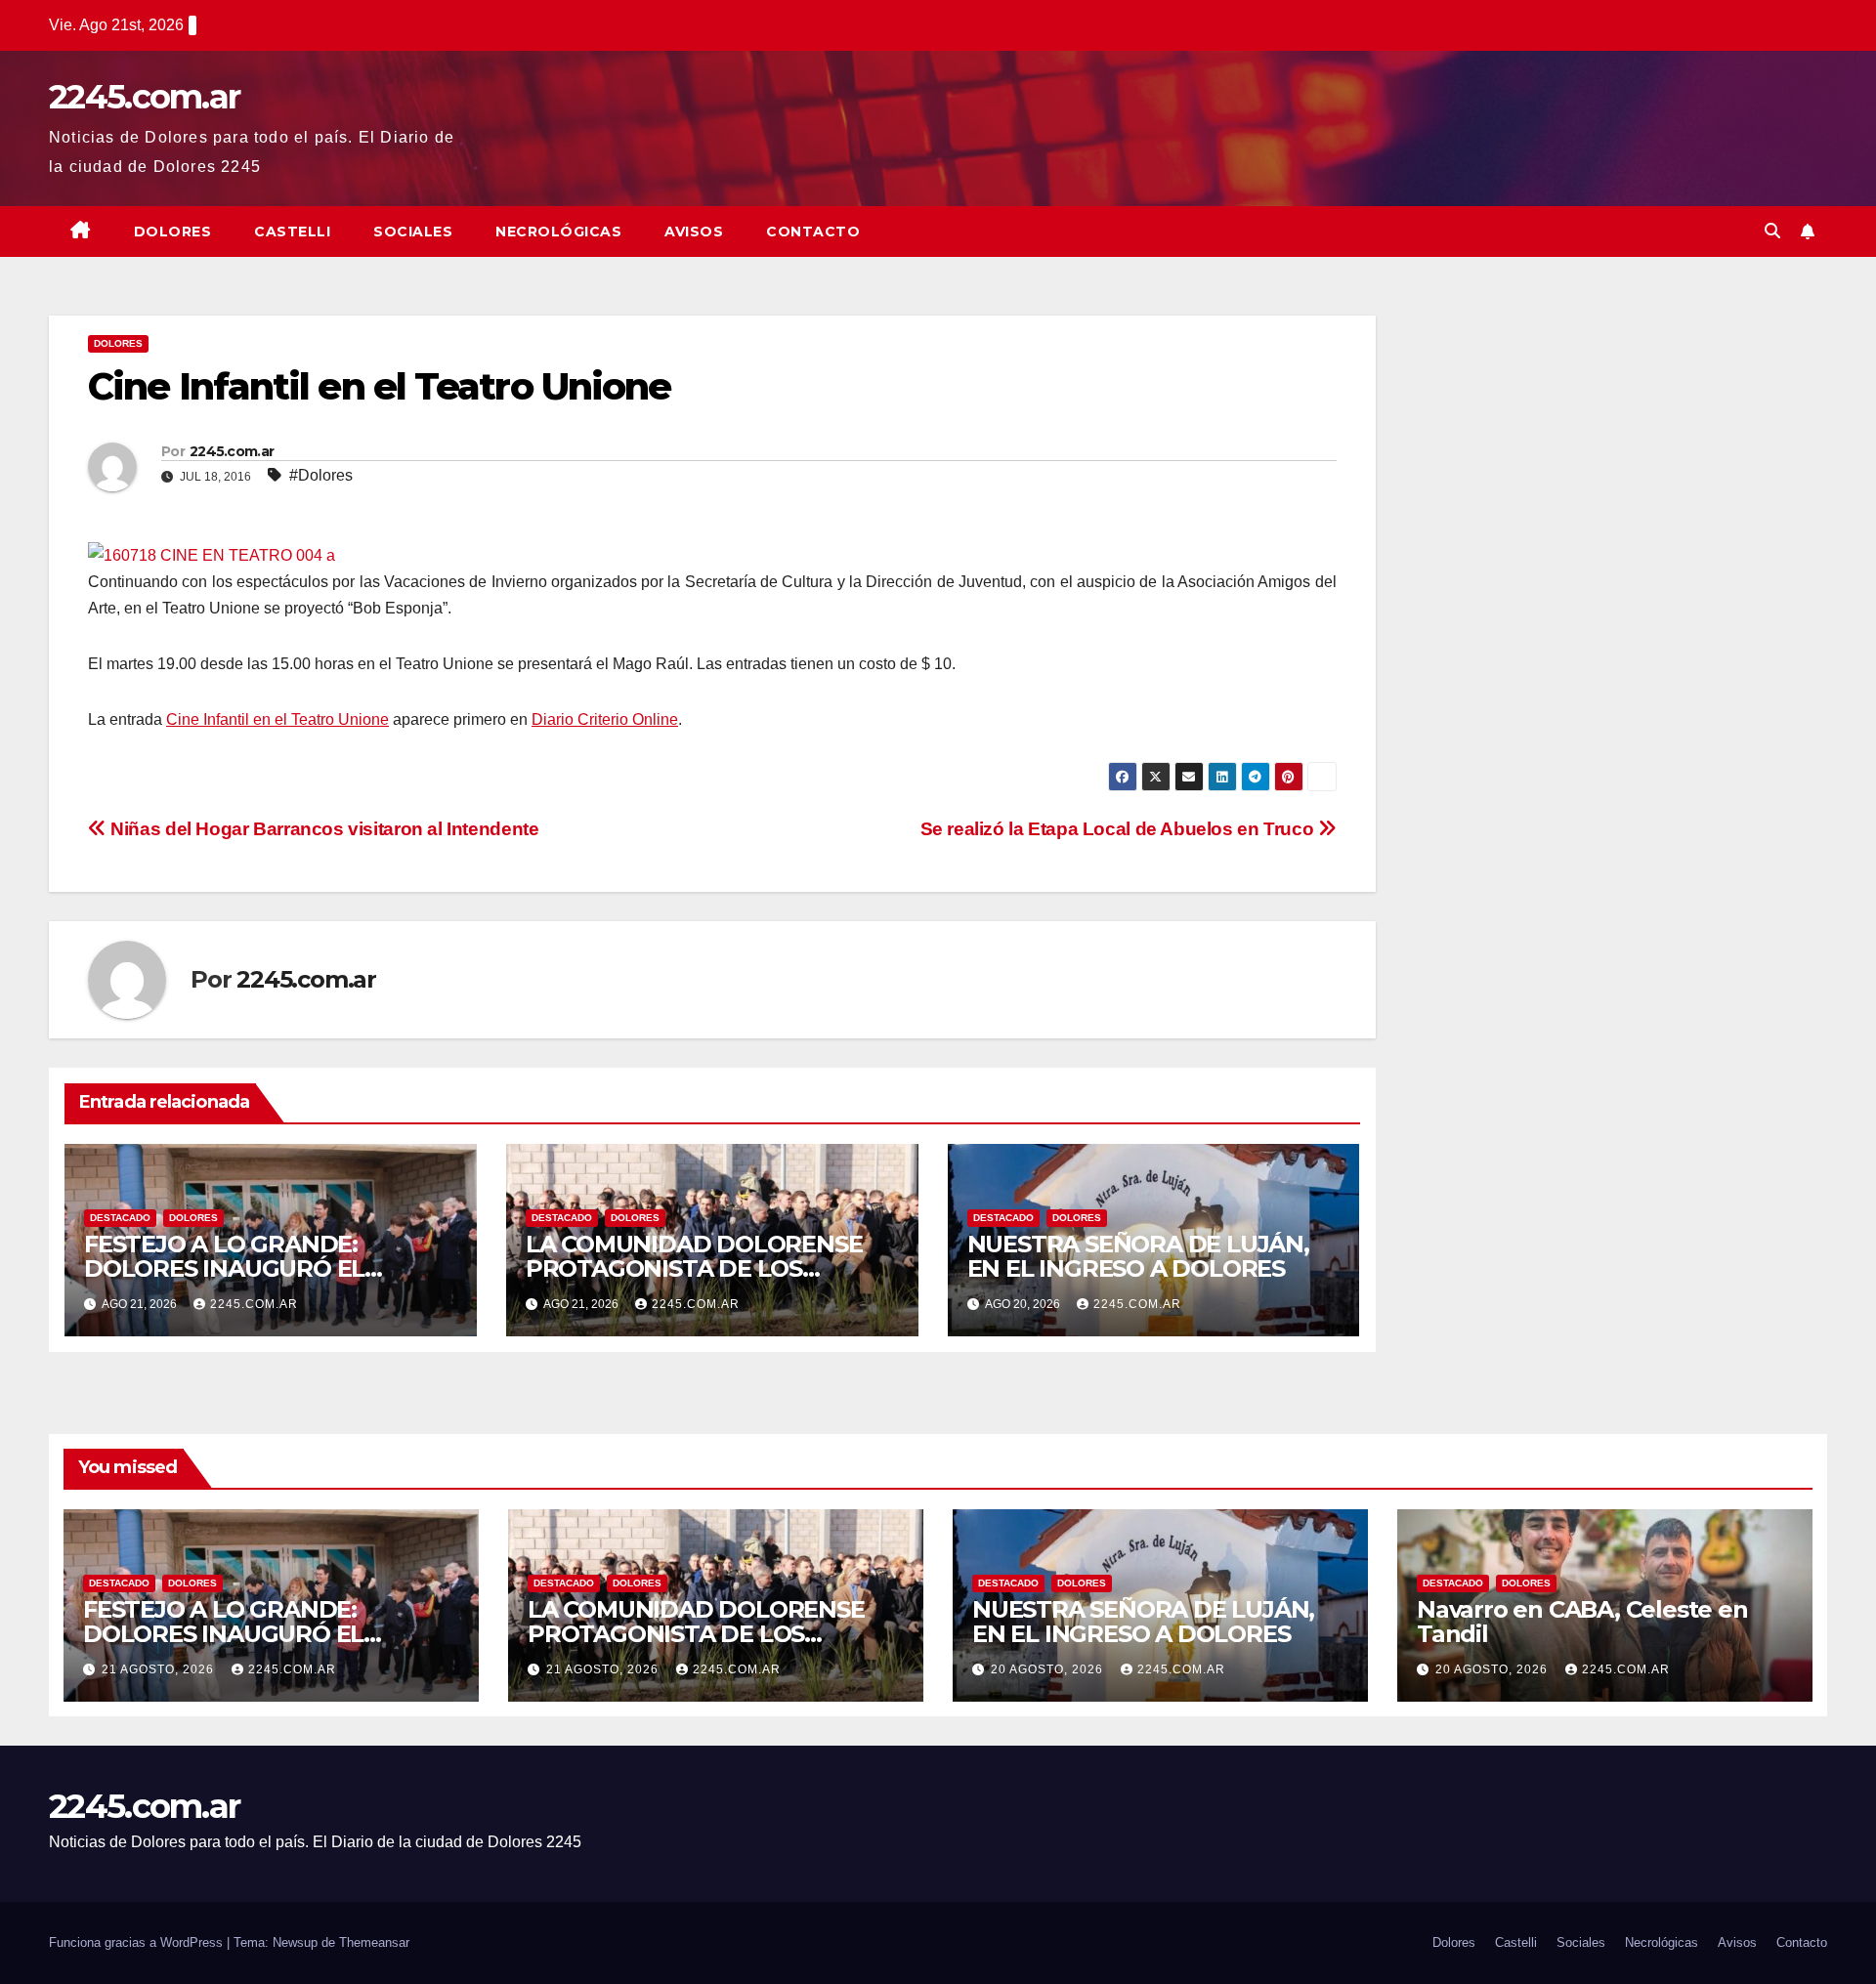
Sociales (413, 232)
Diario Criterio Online (605, 719)
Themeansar (374, 1942)
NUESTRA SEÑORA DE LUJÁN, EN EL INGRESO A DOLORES (1138, 1256)
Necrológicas (558, 232)
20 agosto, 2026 (1049, 1669)
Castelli (292, 232)
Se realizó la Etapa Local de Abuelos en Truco (1119, 829)
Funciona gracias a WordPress (138, 1942)
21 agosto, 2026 (160, 1669)
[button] (1772, 231)
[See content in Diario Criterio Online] (212, 553)
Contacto (813, 232)
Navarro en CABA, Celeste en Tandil (1582, 1622)
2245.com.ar (144, 97)
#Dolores (321, 475)
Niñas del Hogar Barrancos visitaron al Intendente (322, 829)
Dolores (173, 232)
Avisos (694, 232)
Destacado (120, 1218)
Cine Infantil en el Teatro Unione (277, 719)
